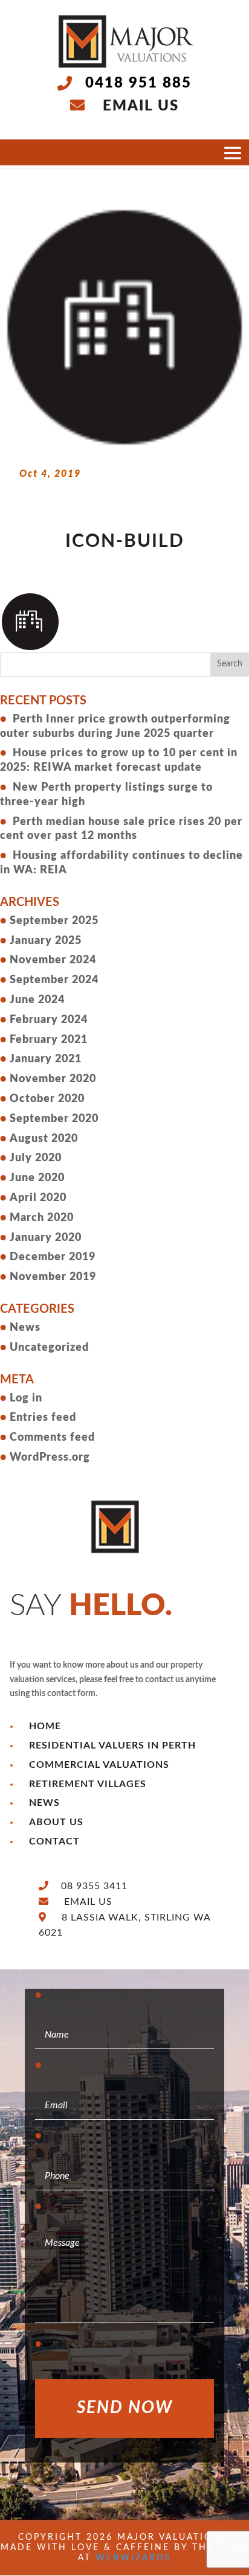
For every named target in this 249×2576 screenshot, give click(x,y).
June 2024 (37, 1000)
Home (45, 1726)
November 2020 (53, 1079)
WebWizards (134, 2558)
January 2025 (46, 941)
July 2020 (36, 1158)
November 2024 (53, 960)
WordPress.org (50, 1458)
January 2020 (46, 1238)
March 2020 (42, 1218)
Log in (26, 1398)
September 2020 (54, 1119)
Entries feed (43, 1418)
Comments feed (52, 1438)
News (25, 1328)
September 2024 (54, 980)
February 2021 (49, 1040)
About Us (56, 1822)
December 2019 (53, 1257)
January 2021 (46, 1059)
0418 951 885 (138, 83)
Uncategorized (49, 1348)
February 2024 (49, 1020)
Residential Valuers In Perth (112, 1745)
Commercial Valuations (99, 1765)
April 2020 (38, 1198)
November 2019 (53, 1277)
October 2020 (47, 1099)
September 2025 (54, 921)
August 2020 (44, 1139)
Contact (54, 1841)
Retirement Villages (88, 1784)
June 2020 (37, 1178)
